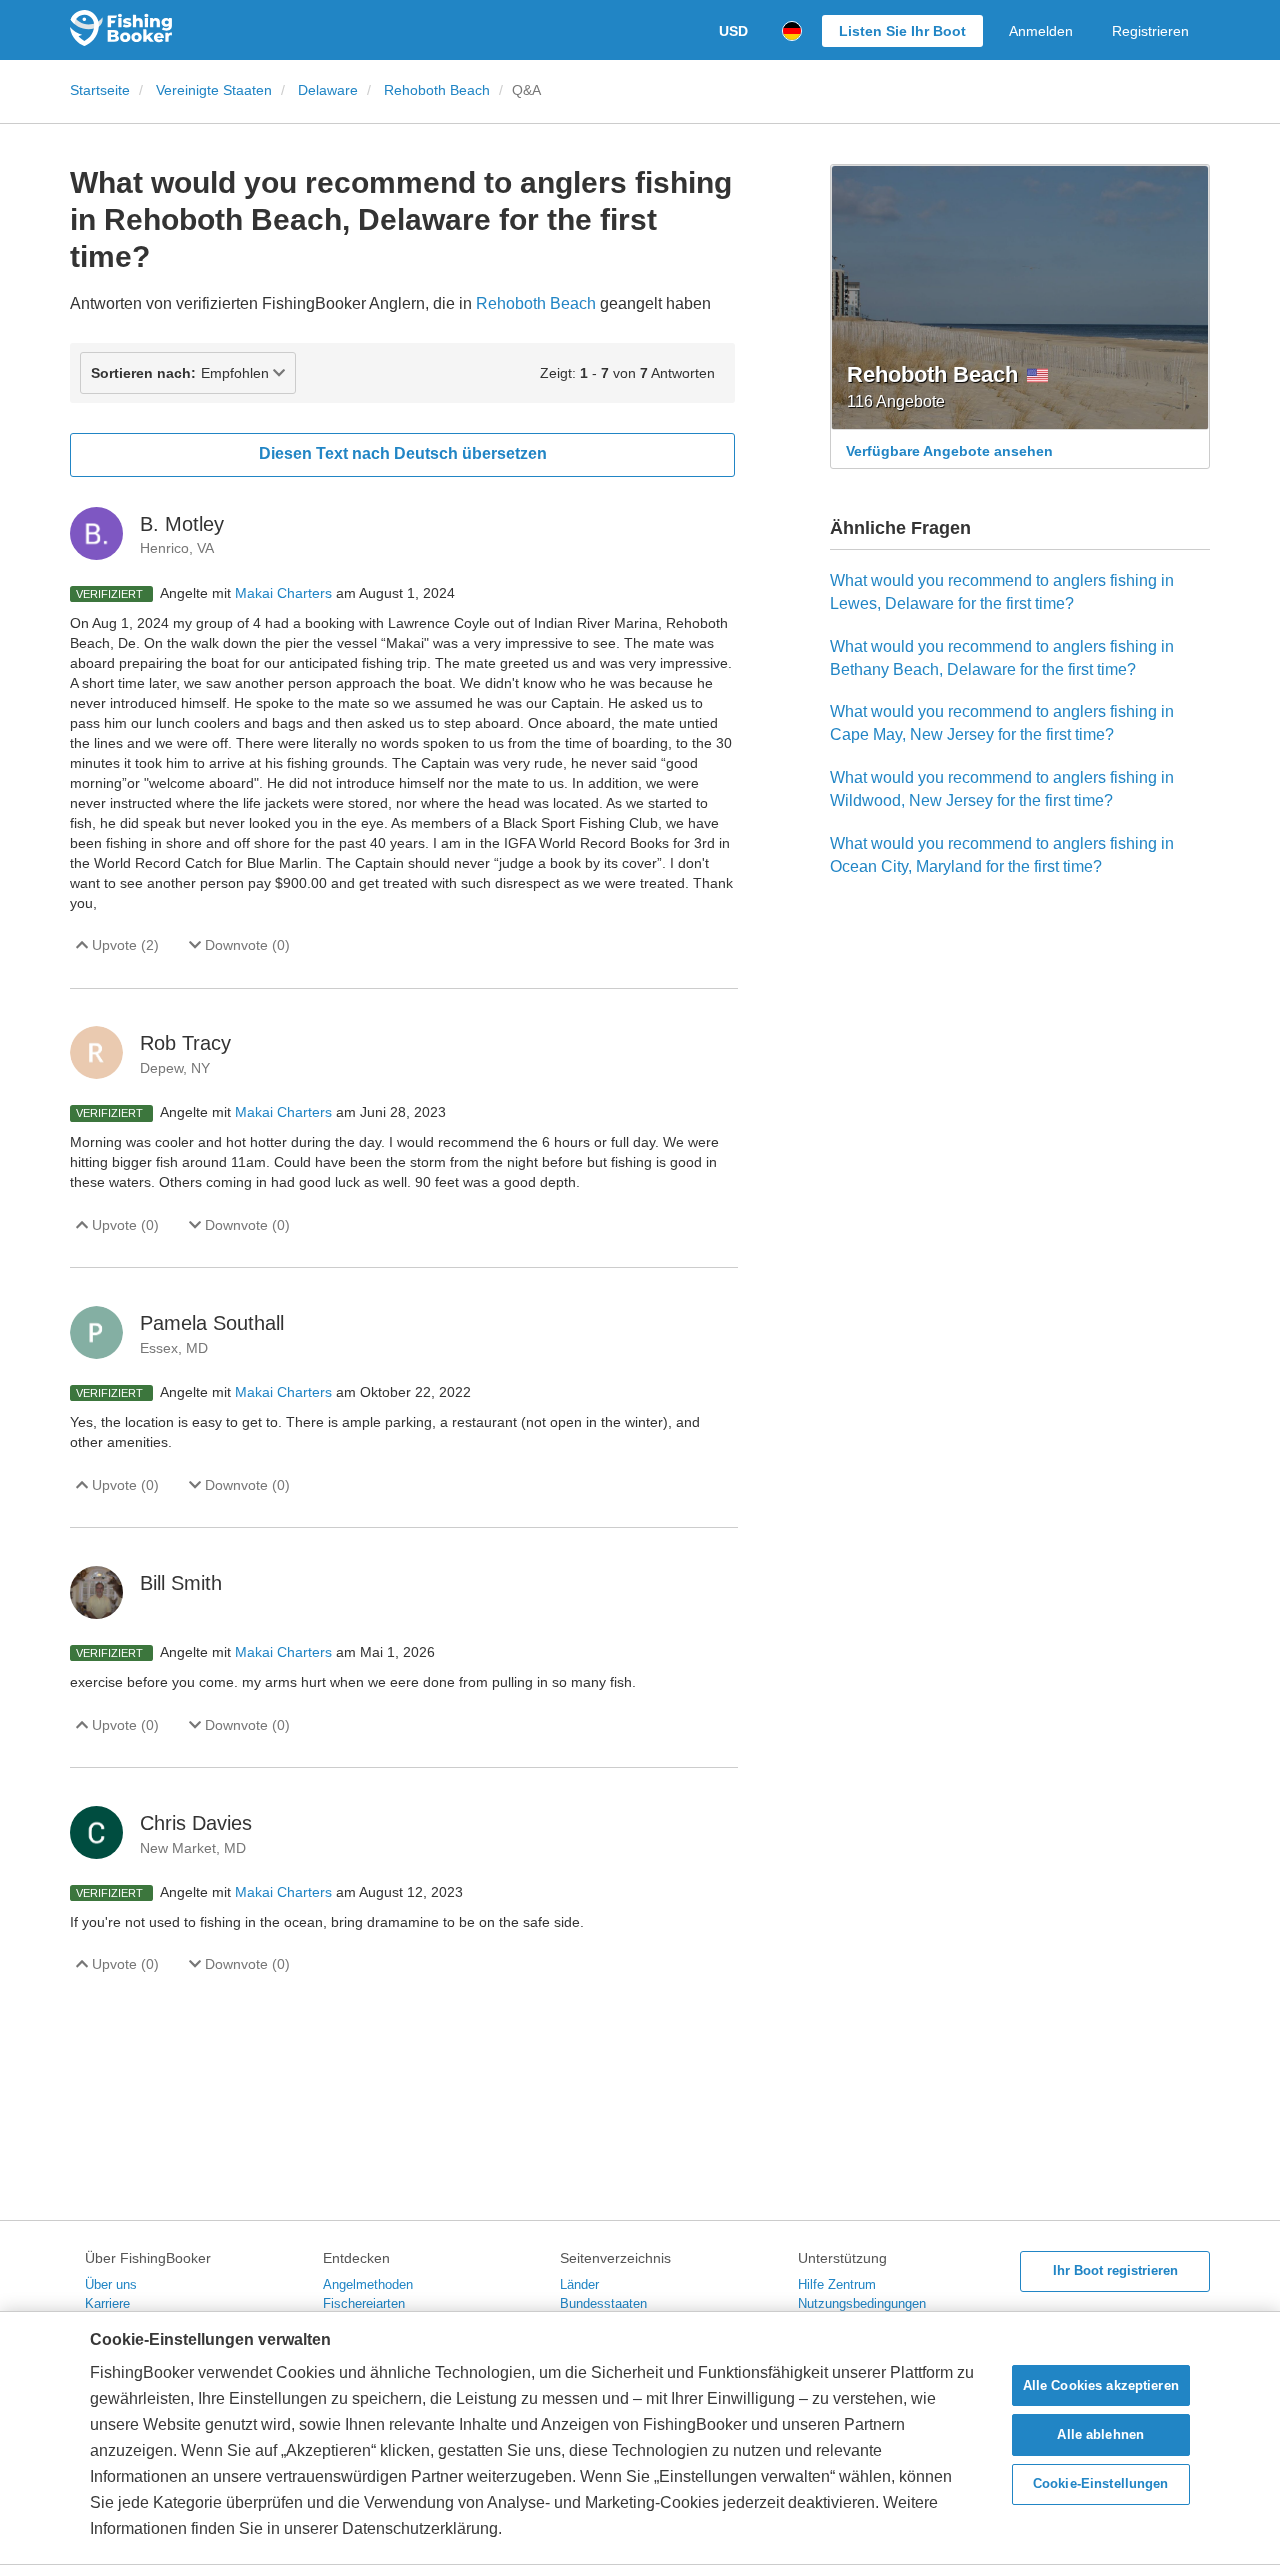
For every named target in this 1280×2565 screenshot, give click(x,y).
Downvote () (245, 945)
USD (733, 31)
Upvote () (123, 945)
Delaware (328, 90)
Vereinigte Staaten (214, 90)
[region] (640, 2438)
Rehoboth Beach (437, 90)
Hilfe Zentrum (837, 2284)
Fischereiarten (364, 2303)
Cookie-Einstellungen (1101, 2484)
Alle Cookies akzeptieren (1101, 2385)
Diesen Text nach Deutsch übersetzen (403, 453)
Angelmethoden (368, 2284)
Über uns (111, 2284)
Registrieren (1150, 31)
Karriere (107, 2303)
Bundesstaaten (603, 2303)
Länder (579, 2284)
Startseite (100, 90)
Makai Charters (285, 593)
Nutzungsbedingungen (862, 2303)
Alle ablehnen (1100, 2434)
